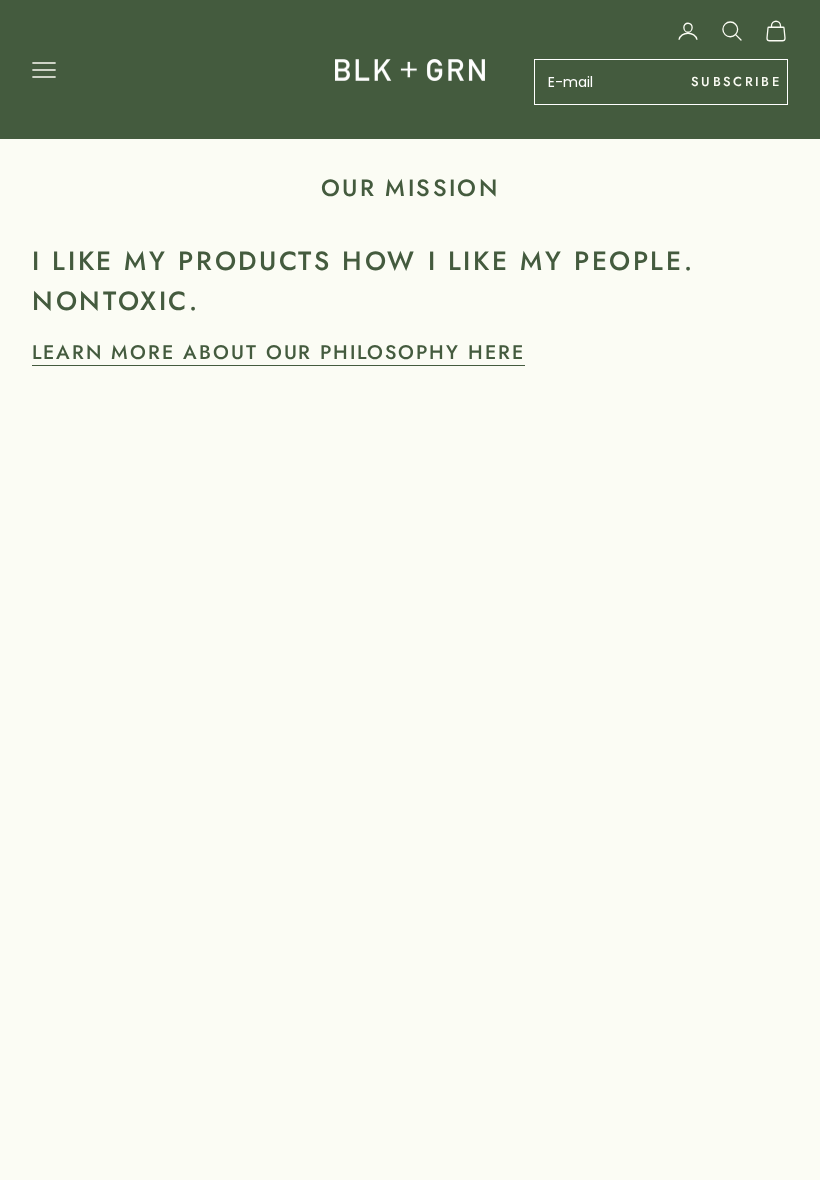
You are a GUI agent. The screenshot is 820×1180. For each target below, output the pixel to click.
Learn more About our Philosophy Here (278, 352)
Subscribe (736, 81)
